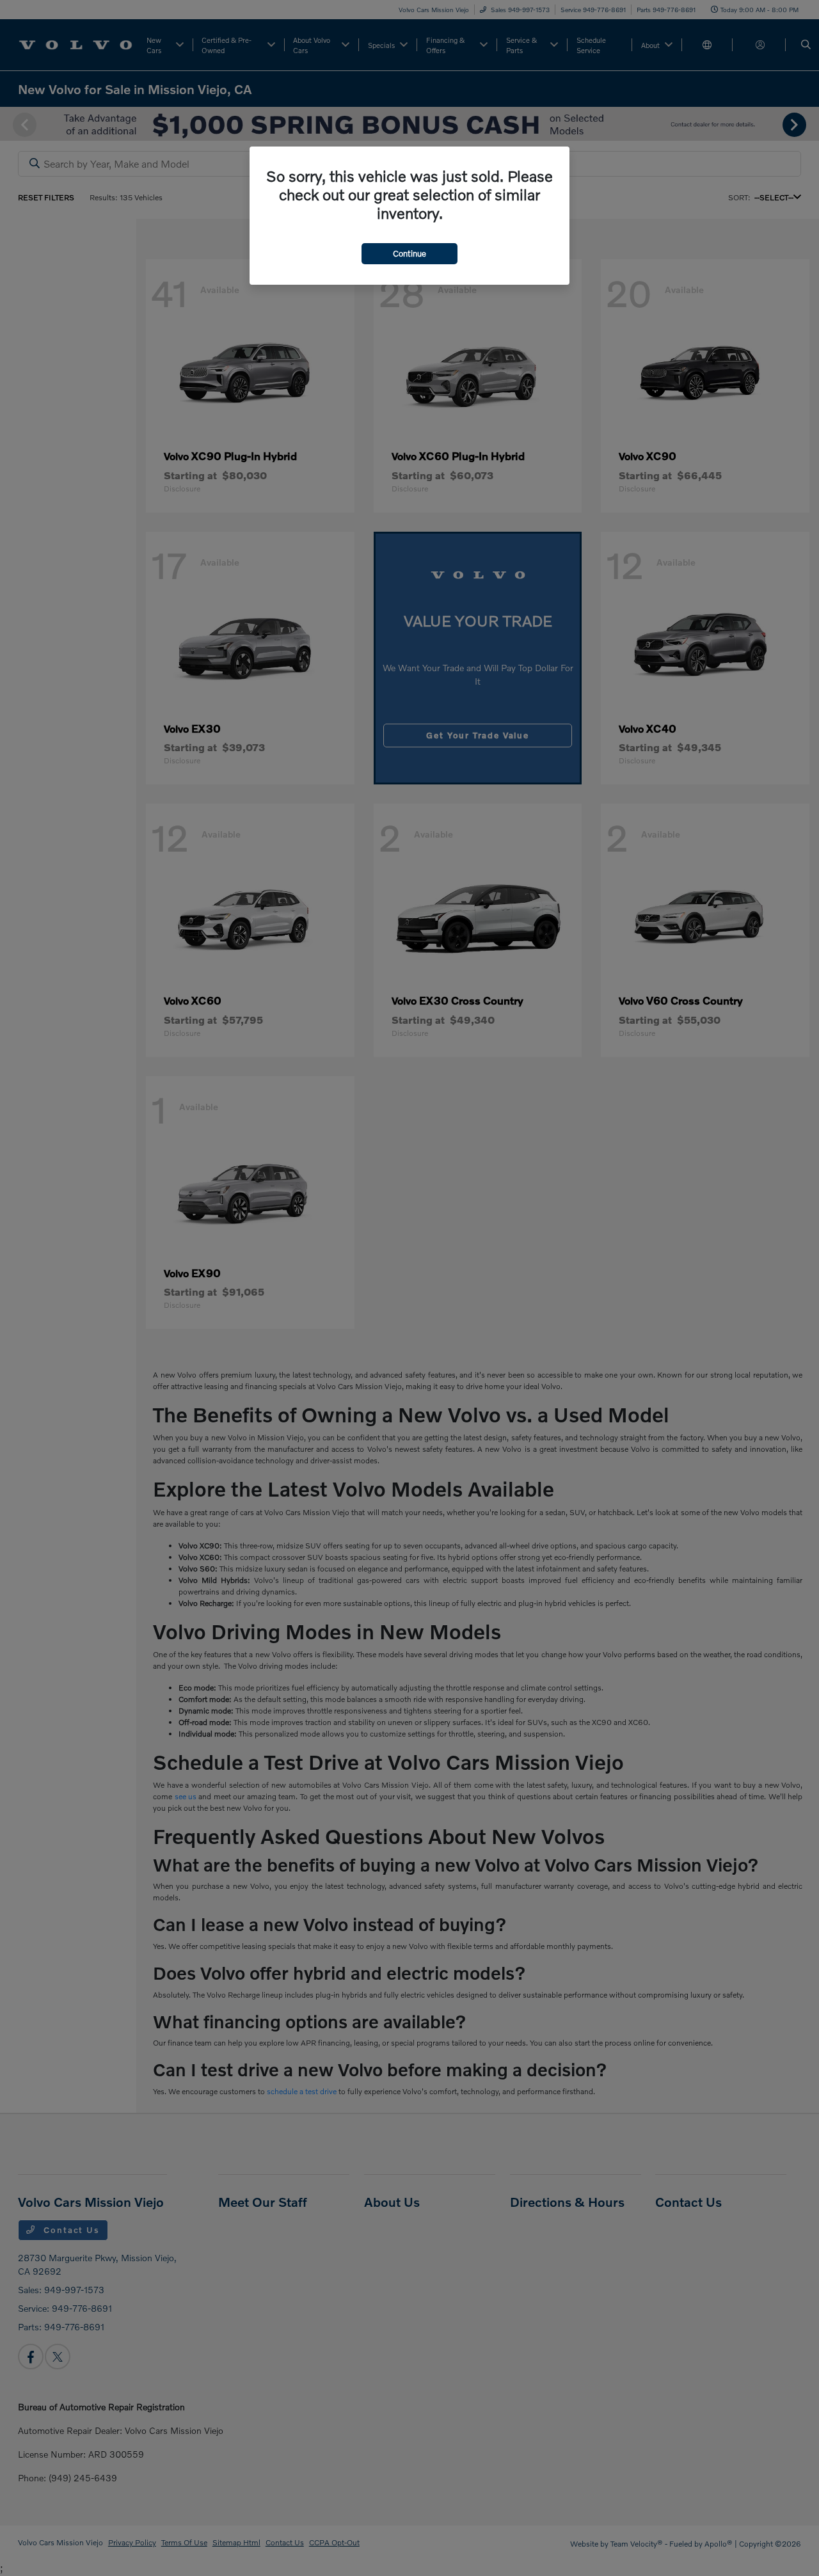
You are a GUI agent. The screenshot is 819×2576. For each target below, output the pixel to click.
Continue (409, 253)
